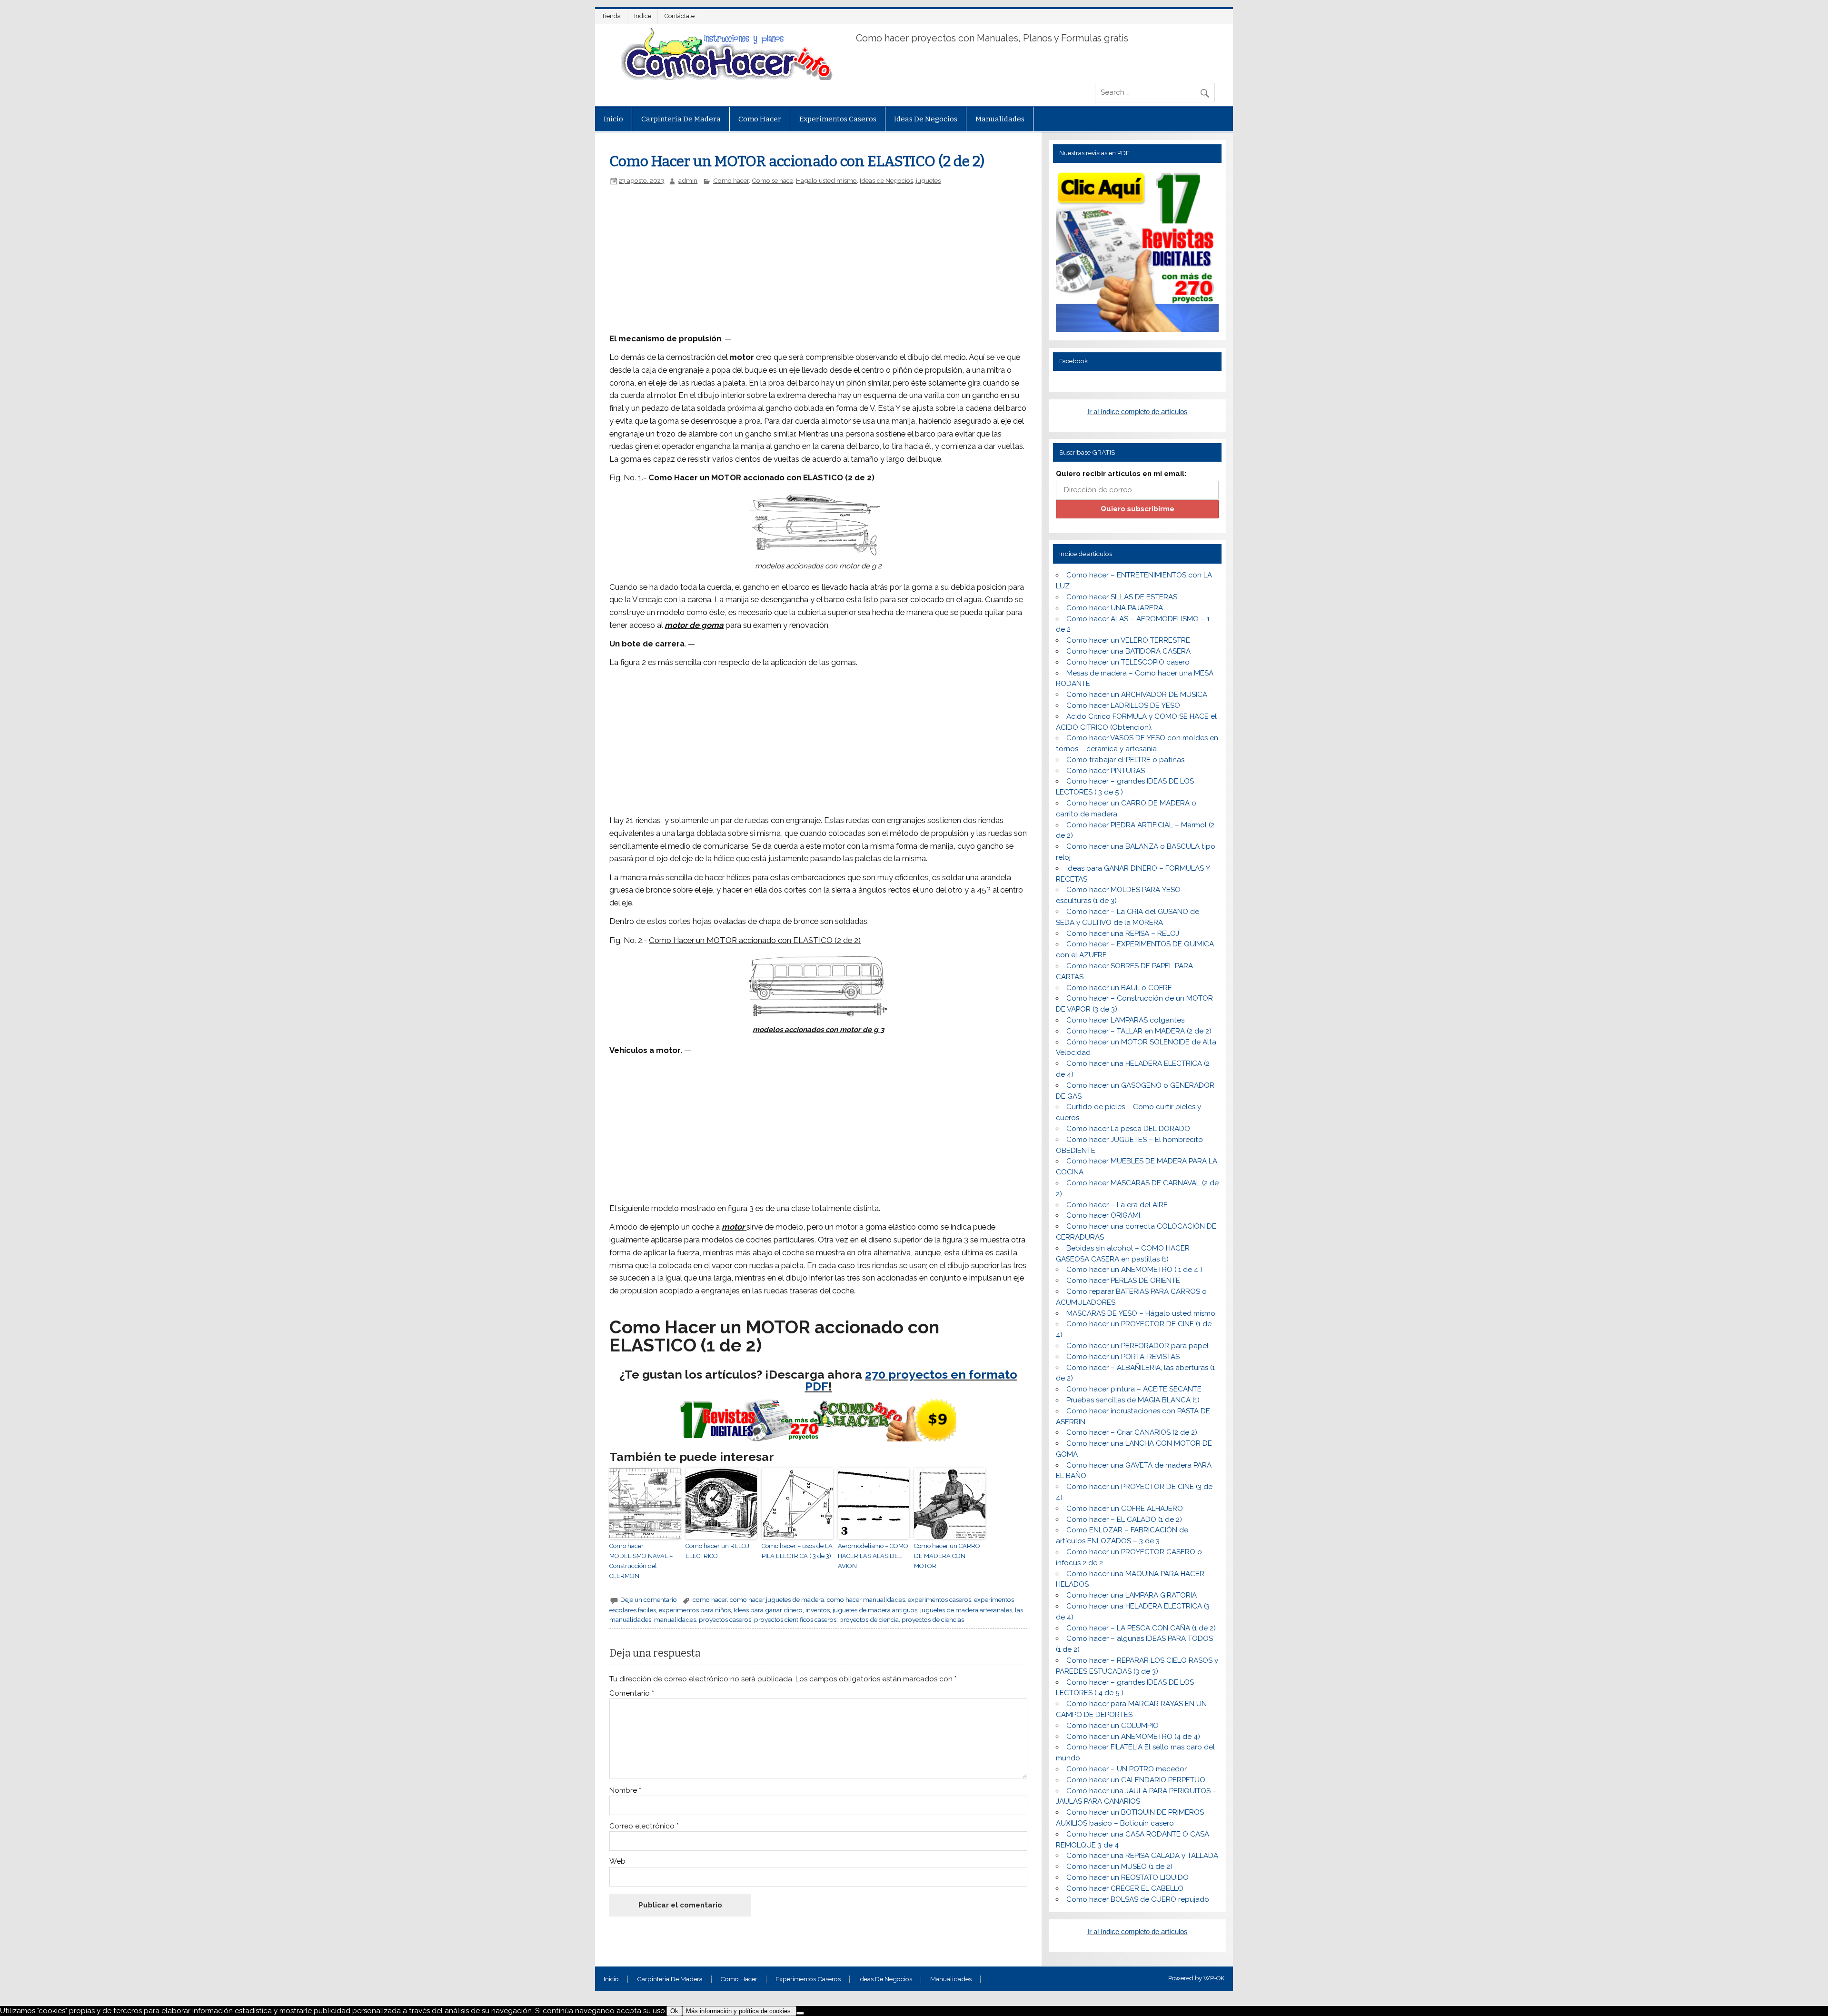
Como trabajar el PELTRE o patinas (1125, 760)
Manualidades (1000, 119)
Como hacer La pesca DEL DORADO (1128, 1129)
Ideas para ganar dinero (768, 1610)
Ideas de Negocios (926, 119)
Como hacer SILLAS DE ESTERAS (1122, 597)
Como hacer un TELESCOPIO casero (1128, 662)
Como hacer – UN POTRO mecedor (1127, 1769)
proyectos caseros (725, 1619)
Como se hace (772, 180)
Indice (643, 16)
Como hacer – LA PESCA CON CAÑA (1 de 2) (1141, 1628)
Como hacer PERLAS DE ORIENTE (1123, 1281)
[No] (800, 2013)
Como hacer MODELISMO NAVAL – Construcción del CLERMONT (641, 1561)
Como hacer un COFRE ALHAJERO (1125, 1509)
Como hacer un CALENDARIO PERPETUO (1136, 1780)
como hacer (710, 1599)
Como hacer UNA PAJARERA (1115, 608)
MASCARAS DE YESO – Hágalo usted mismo (1141, 1313)
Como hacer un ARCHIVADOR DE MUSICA (1137, 695)
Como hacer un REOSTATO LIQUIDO (1128, 1877)
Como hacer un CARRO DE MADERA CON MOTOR (947, 1556)
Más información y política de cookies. (739, 2011)
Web (617, 1862)
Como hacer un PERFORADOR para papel (1138, 1346)
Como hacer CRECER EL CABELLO (1125, 1888)
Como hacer (760, 119)
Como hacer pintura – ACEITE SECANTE (1134, 1389)
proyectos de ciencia (869, 1619)
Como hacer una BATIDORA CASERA (1128, 651)
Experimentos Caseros (838, 119)
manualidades (675, 1619)
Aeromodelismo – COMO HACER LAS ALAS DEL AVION (873, 1556)
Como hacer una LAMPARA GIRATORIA (1132, 1595)
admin (688, 180)
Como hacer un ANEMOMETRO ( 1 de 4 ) (1134, 1270)
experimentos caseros (939, 1599)
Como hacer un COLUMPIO (1113, 1726)
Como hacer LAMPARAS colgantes (1125, 1020)
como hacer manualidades (866, 1599)
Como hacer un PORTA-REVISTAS (1123, 1357)
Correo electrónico (644, 1826)
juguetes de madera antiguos (875, 1610)
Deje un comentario (649, 1599)
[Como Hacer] (725, 78)
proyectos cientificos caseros (795, 1619)
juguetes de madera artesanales (966, 1610)
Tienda (611, 16)
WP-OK (1214, 1978)
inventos (818, 1610)
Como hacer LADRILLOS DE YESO (1123, 705)
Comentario (632, 1693)
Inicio (613, 119)
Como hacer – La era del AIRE (1117, 1205)
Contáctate (680, 16)
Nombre (625, 1791)
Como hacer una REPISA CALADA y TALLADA (1142, 1856)
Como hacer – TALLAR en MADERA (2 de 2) (1139, 1031)
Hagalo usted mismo (826, 180)
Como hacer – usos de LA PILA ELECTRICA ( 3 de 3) (797, 1551)
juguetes (928, 180)
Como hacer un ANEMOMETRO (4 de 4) (1133, 1737)
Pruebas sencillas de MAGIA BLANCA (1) (1133, 1400)
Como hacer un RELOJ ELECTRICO (717, 1551)
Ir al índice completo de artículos (1138, 412)
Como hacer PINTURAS (1106, 771)
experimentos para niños (695, 1610)
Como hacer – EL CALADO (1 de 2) (1124, 1519)
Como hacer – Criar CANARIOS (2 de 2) (1132, 1432)
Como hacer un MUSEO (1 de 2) (1119, 1867)
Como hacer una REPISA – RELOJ (1123, 934)
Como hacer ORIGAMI (1103, 1215)
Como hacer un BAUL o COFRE (1119, 988)
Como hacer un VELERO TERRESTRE (1128, 640)
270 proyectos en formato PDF (911, 1380)
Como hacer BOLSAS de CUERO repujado (1138, 1899)
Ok (674, 2011)
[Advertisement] (770, 256)
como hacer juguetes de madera (777, 1599)
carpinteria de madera (681, 119)
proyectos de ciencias (933, 1619)
